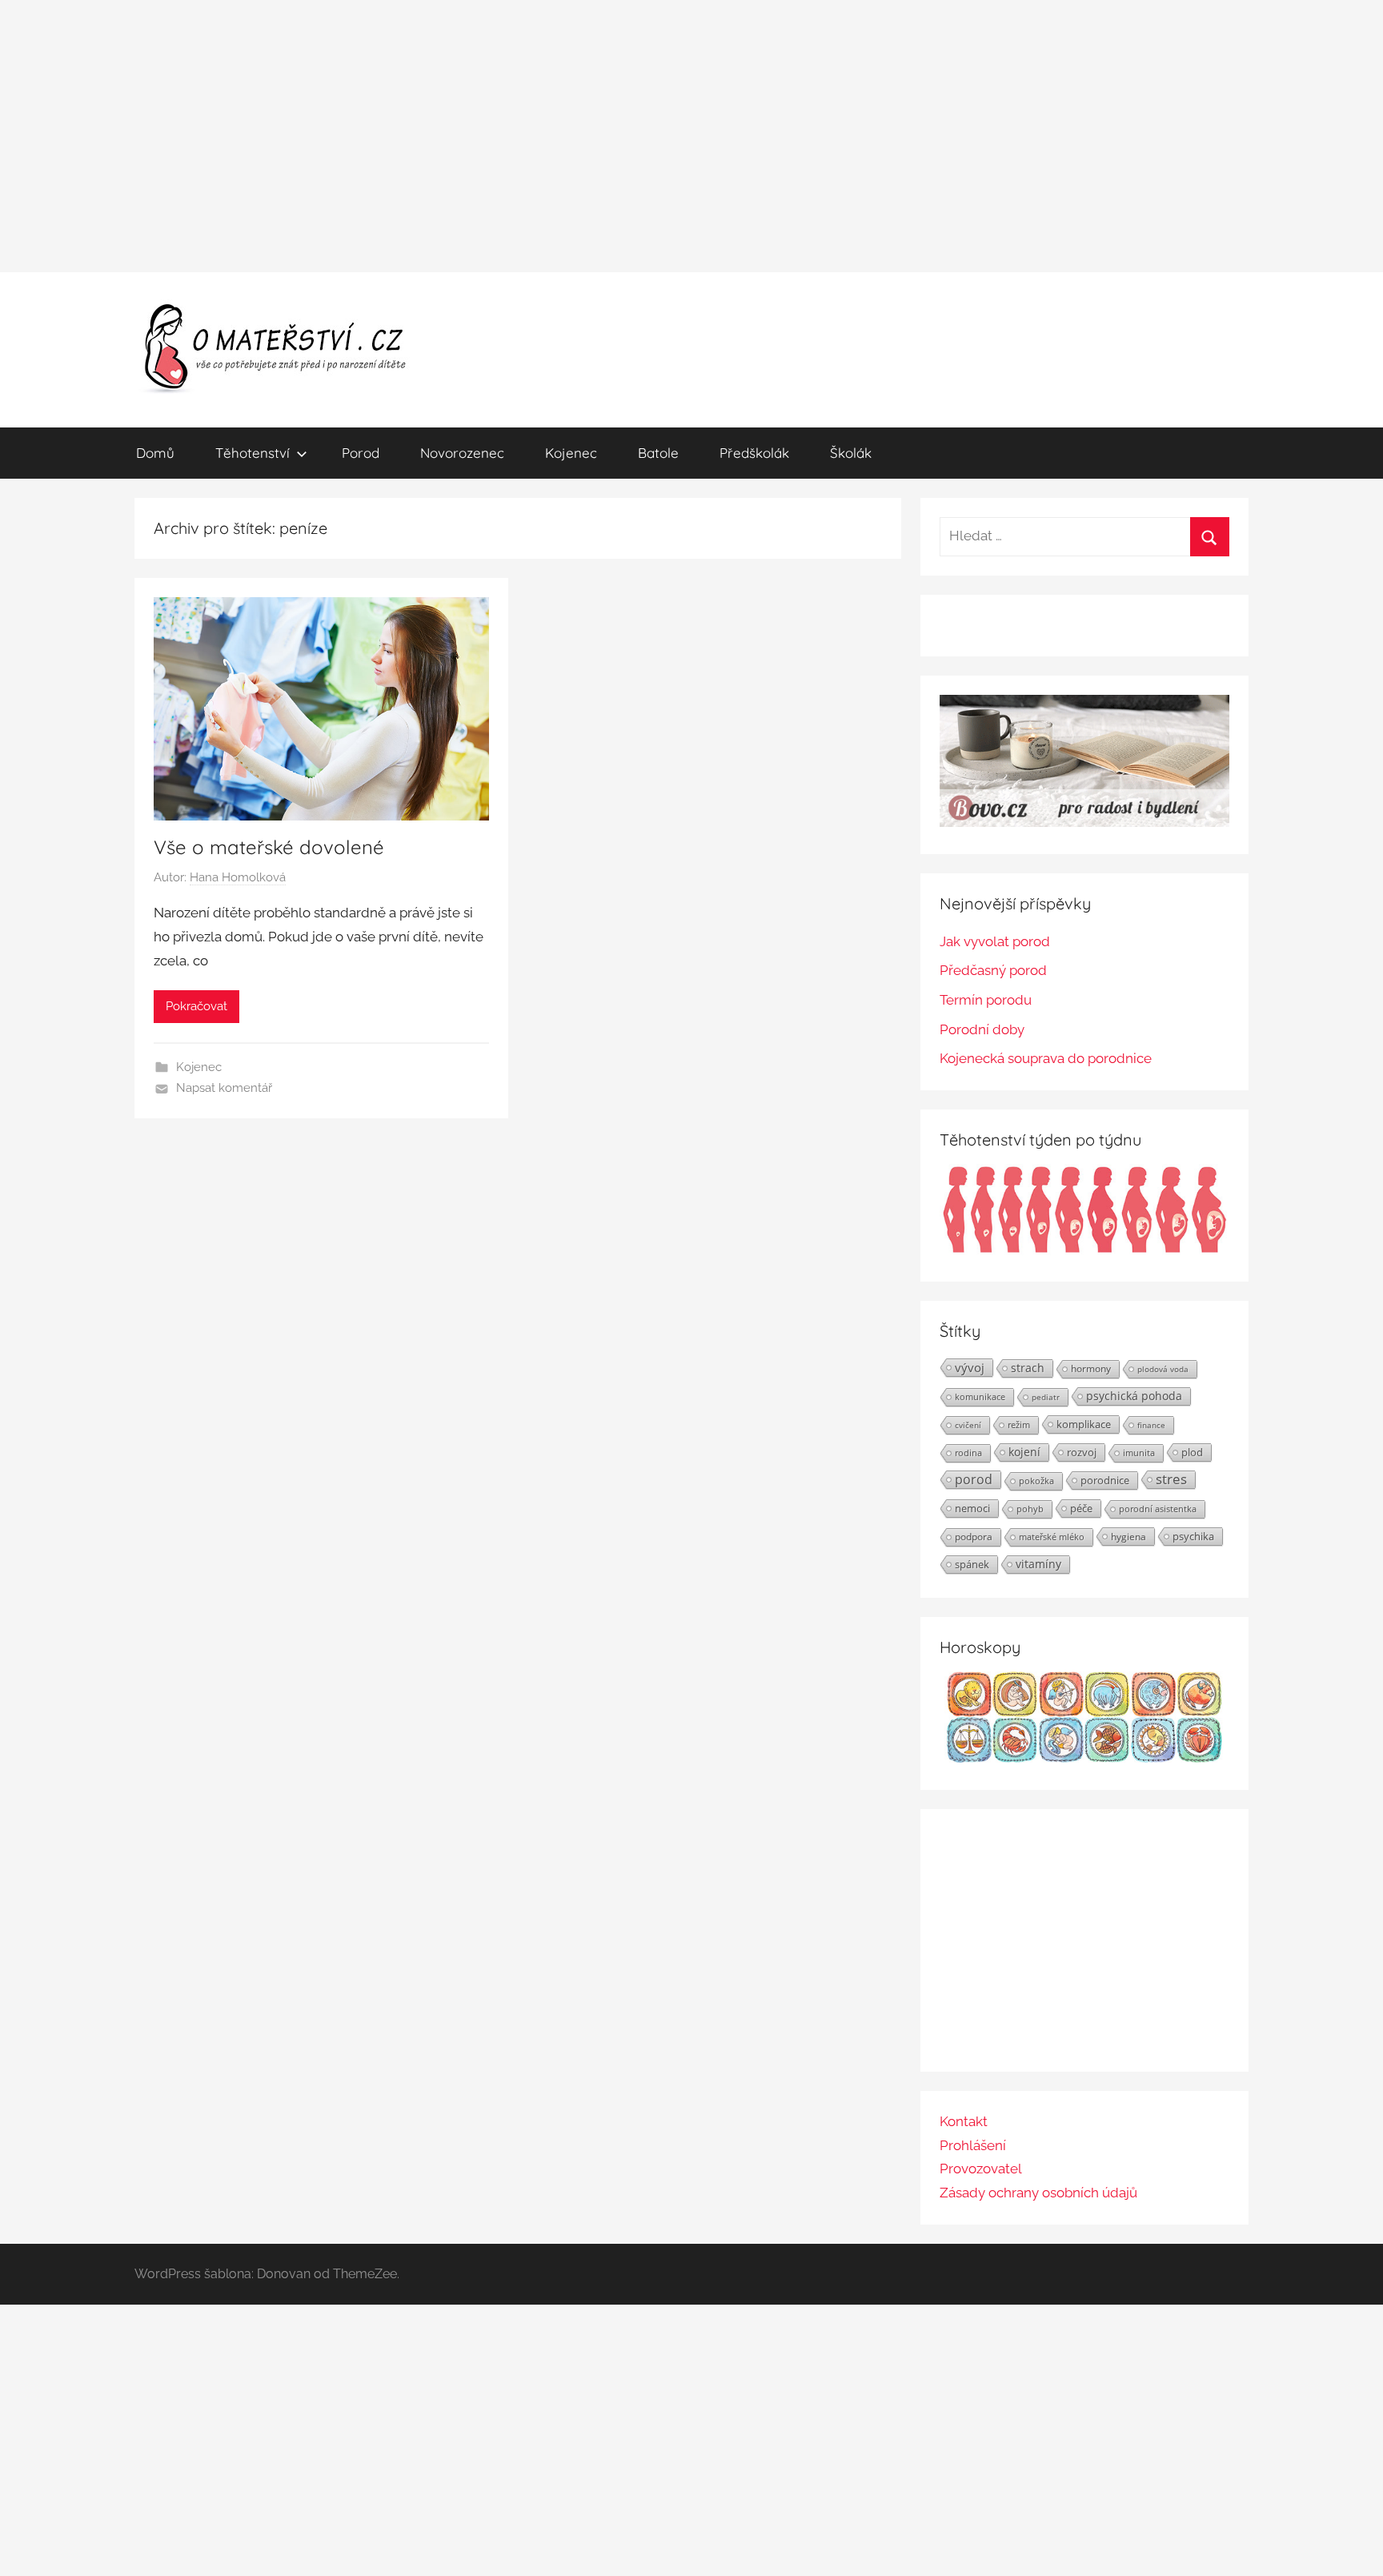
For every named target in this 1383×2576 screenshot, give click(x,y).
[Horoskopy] (1084, 1758)
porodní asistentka (1158, 1509)
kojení (1024, 1452)
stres (1171, 1479)
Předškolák (754, 453)
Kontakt (964, 2121)
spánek (972, 1564)
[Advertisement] (691, 136)
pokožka (1036, 1481)
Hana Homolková (238, 877)
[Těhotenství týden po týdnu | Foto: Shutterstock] (1084, 1250)
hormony (1091, 1368)
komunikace (980, 1396)
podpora (974, 1537)
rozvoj (1082, 1452)
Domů (155, 453)
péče (1081, 1508)
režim (1019, 1425)
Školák (851, 453)
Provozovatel (981, 2169)
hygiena (1128, 1536)
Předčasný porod (993, 970)
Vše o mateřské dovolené (269, 847)
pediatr (1046, 1397)
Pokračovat (196, 1006)
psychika (1193, 1536)
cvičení (968, 1425)
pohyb (1030, 1509)
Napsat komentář (224, 1088)
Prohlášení (973, 2145)
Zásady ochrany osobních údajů (1038, 2193)
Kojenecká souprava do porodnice (1046, 1058)
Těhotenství (253, 453)
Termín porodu (986, 1000)
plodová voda (1163, 1369)
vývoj (970, 1367)
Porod (361, 453)
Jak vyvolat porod (995, 941)
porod (974, 1479)
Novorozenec (462, 453)
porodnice (1105, 1480)
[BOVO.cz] (1084, 822)
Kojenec (571, 453)
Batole (658, 453)
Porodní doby (982, 1029)
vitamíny (1038, 1564)
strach (1028, 1368)
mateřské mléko (1052, 1537)
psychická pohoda (1134, 1396)
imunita (1139, 1453)
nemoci (972, 1508)
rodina (968, 1453)
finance (1151, 1425)
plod (1192, 1452)
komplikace (1084, 1424)
